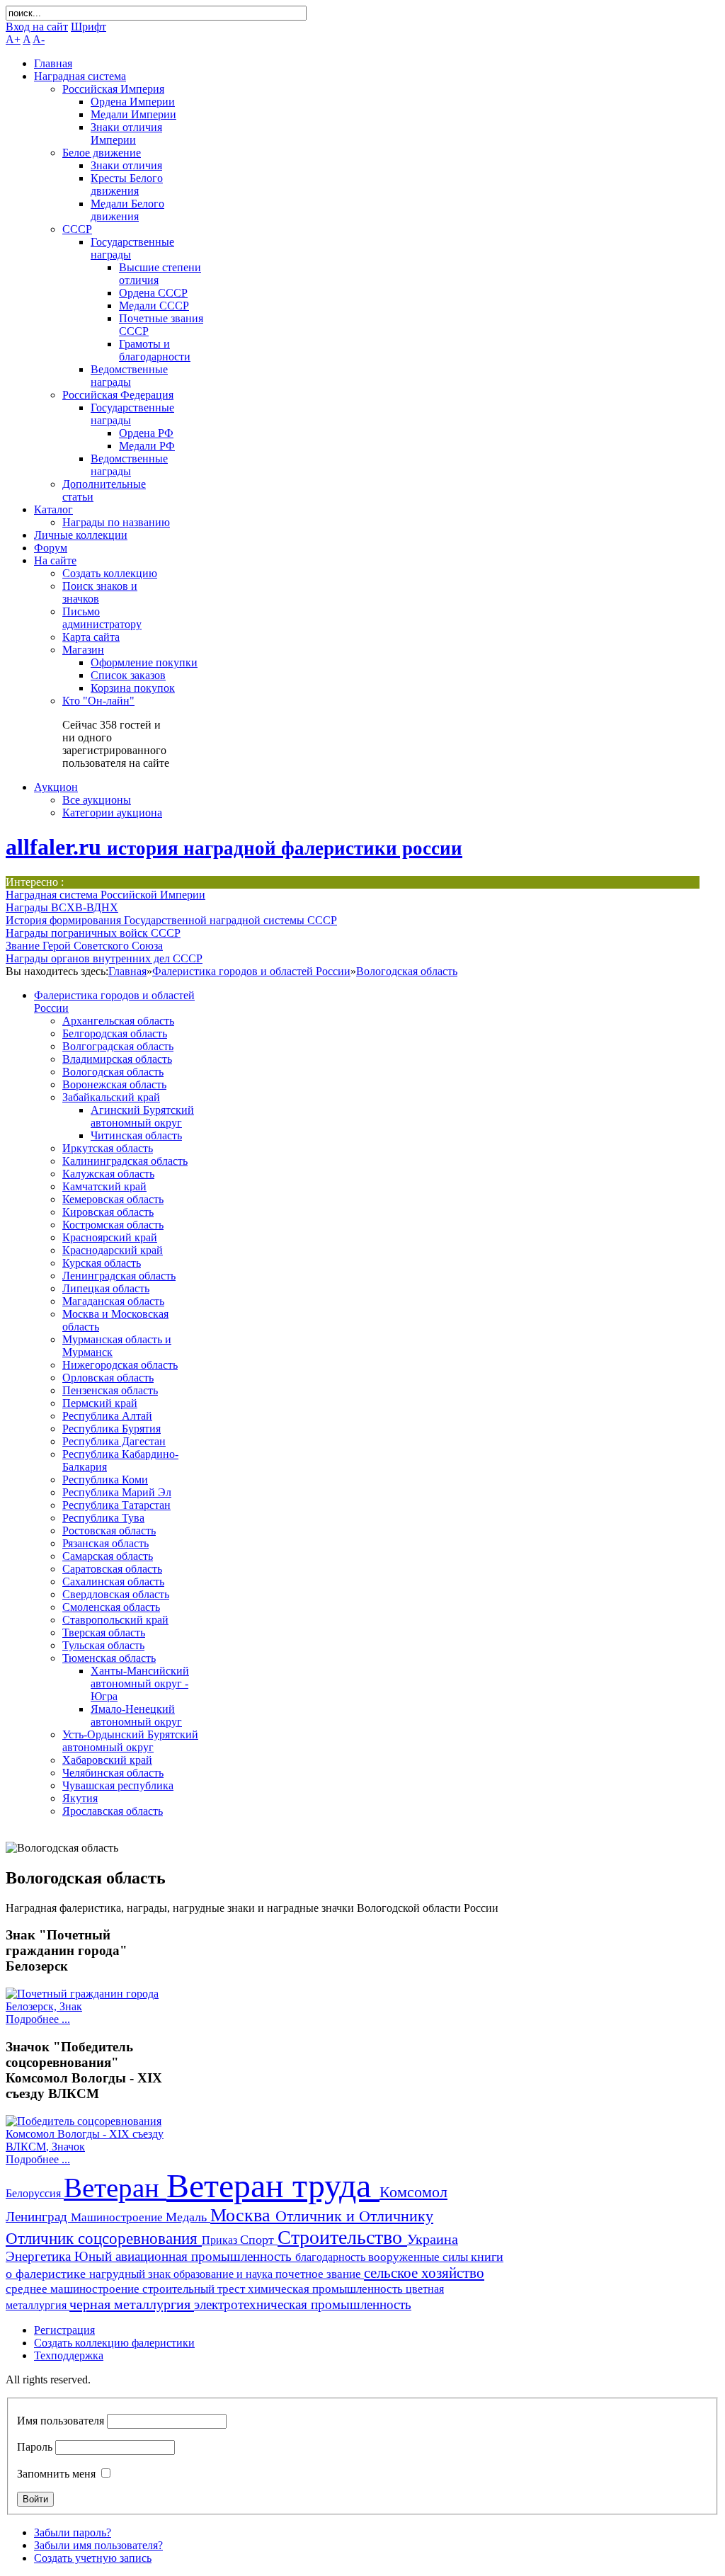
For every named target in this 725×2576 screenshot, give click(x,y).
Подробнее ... (38, 2019)
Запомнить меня (56, 2474)
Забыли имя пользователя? (98, 2545)
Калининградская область (125, 1161)
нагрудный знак (131, 2274)
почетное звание (320, 2274)
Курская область (102, 1263)
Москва (243, 2215)
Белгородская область (115, 1033)
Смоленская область (111, 1607)
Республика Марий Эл (117, 1492)
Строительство (342, 2237)
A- (39, 39)
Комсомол (413, 2192)
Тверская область (104, 1632)
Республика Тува (103, 1518)
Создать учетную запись (93, 2558)
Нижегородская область (120, 1365)
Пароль (35, 2447)
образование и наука (224, 2274)
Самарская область (108, 1556)
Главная (127, 971)
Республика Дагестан (114, 1441)
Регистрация (64, 2330)
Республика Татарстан (116, 1505)
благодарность (332, 2257)
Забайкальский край (111, 1097)
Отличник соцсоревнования (104, 2238)
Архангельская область (118, 1021)
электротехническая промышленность (303, 2304)
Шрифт (89, 27)
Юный (95, 2256)
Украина (433, 2239)
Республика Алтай (107, 1416)
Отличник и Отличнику (354, 2216)
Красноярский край (110, 1237)
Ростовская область (109, 1531)
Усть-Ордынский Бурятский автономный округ (130, 1741)
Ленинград (38, 2217)
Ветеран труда (273, 2185)
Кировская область (108, 1212)
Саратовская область (112, 1569)
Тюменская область (109, 1658)
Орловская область (108, 1378)
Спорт (259, 2240)
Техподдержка (69, 2355)
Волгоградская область (118, 1046)
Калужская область (108, 1174)
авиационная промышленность (205, 2256)
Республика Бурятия (112, 1429)
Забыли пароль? (73, 2532)
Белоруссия (35, 2193)
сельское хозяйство (424, 2273)
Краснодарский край (113, 1250)
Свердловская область (116, 1594)
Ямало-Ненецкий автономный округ (136, 1715)
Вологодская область (407, 971)
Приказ (221, 2240)
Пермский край (100, 1403)
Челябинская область (113, 1773)
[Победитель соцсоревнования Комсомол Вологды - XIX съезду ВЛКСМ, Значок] (89, 2147)
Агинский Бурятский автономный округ (142, 1116)
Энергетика (40, 2256)
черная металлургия (132, 2304)
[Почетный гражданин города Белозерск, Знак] (89, 2006)
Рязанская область (105, 1543)
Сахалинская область (113, 1581)
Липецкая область (106, 1288)
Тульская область (103, 1645)
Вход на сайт (37, 27)
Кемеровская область (113, 1199)
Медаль (188, 2217)
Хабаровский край (107, 1760)
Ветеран (115, 2188)
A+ (13, 39)
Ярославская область (113, 1811)
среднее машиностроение (74, 2289)
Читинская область (136, 1135)
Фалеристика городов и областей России (251, 971)
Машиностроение (118, 2217)
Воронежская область (114, 1084)
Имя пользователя (61, 2421)
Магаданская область (113, 1301)
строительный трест (195, 2289)
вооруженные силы (419, 2257)
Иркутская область (108, 1148)
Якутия (80, 1798)
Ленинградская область (119, 1276)
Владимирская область (117, 1059)
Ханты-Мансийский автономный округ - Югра (140, 1683)
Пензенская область (110, 1390)
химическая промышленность (327, 2289)
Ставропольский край (115, 1620)
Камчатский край (104, 1186)
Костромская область (113, 1225)
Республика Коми (105, 1480)
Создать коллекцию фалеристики (114, 2343)
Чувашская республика (118, 1785)
